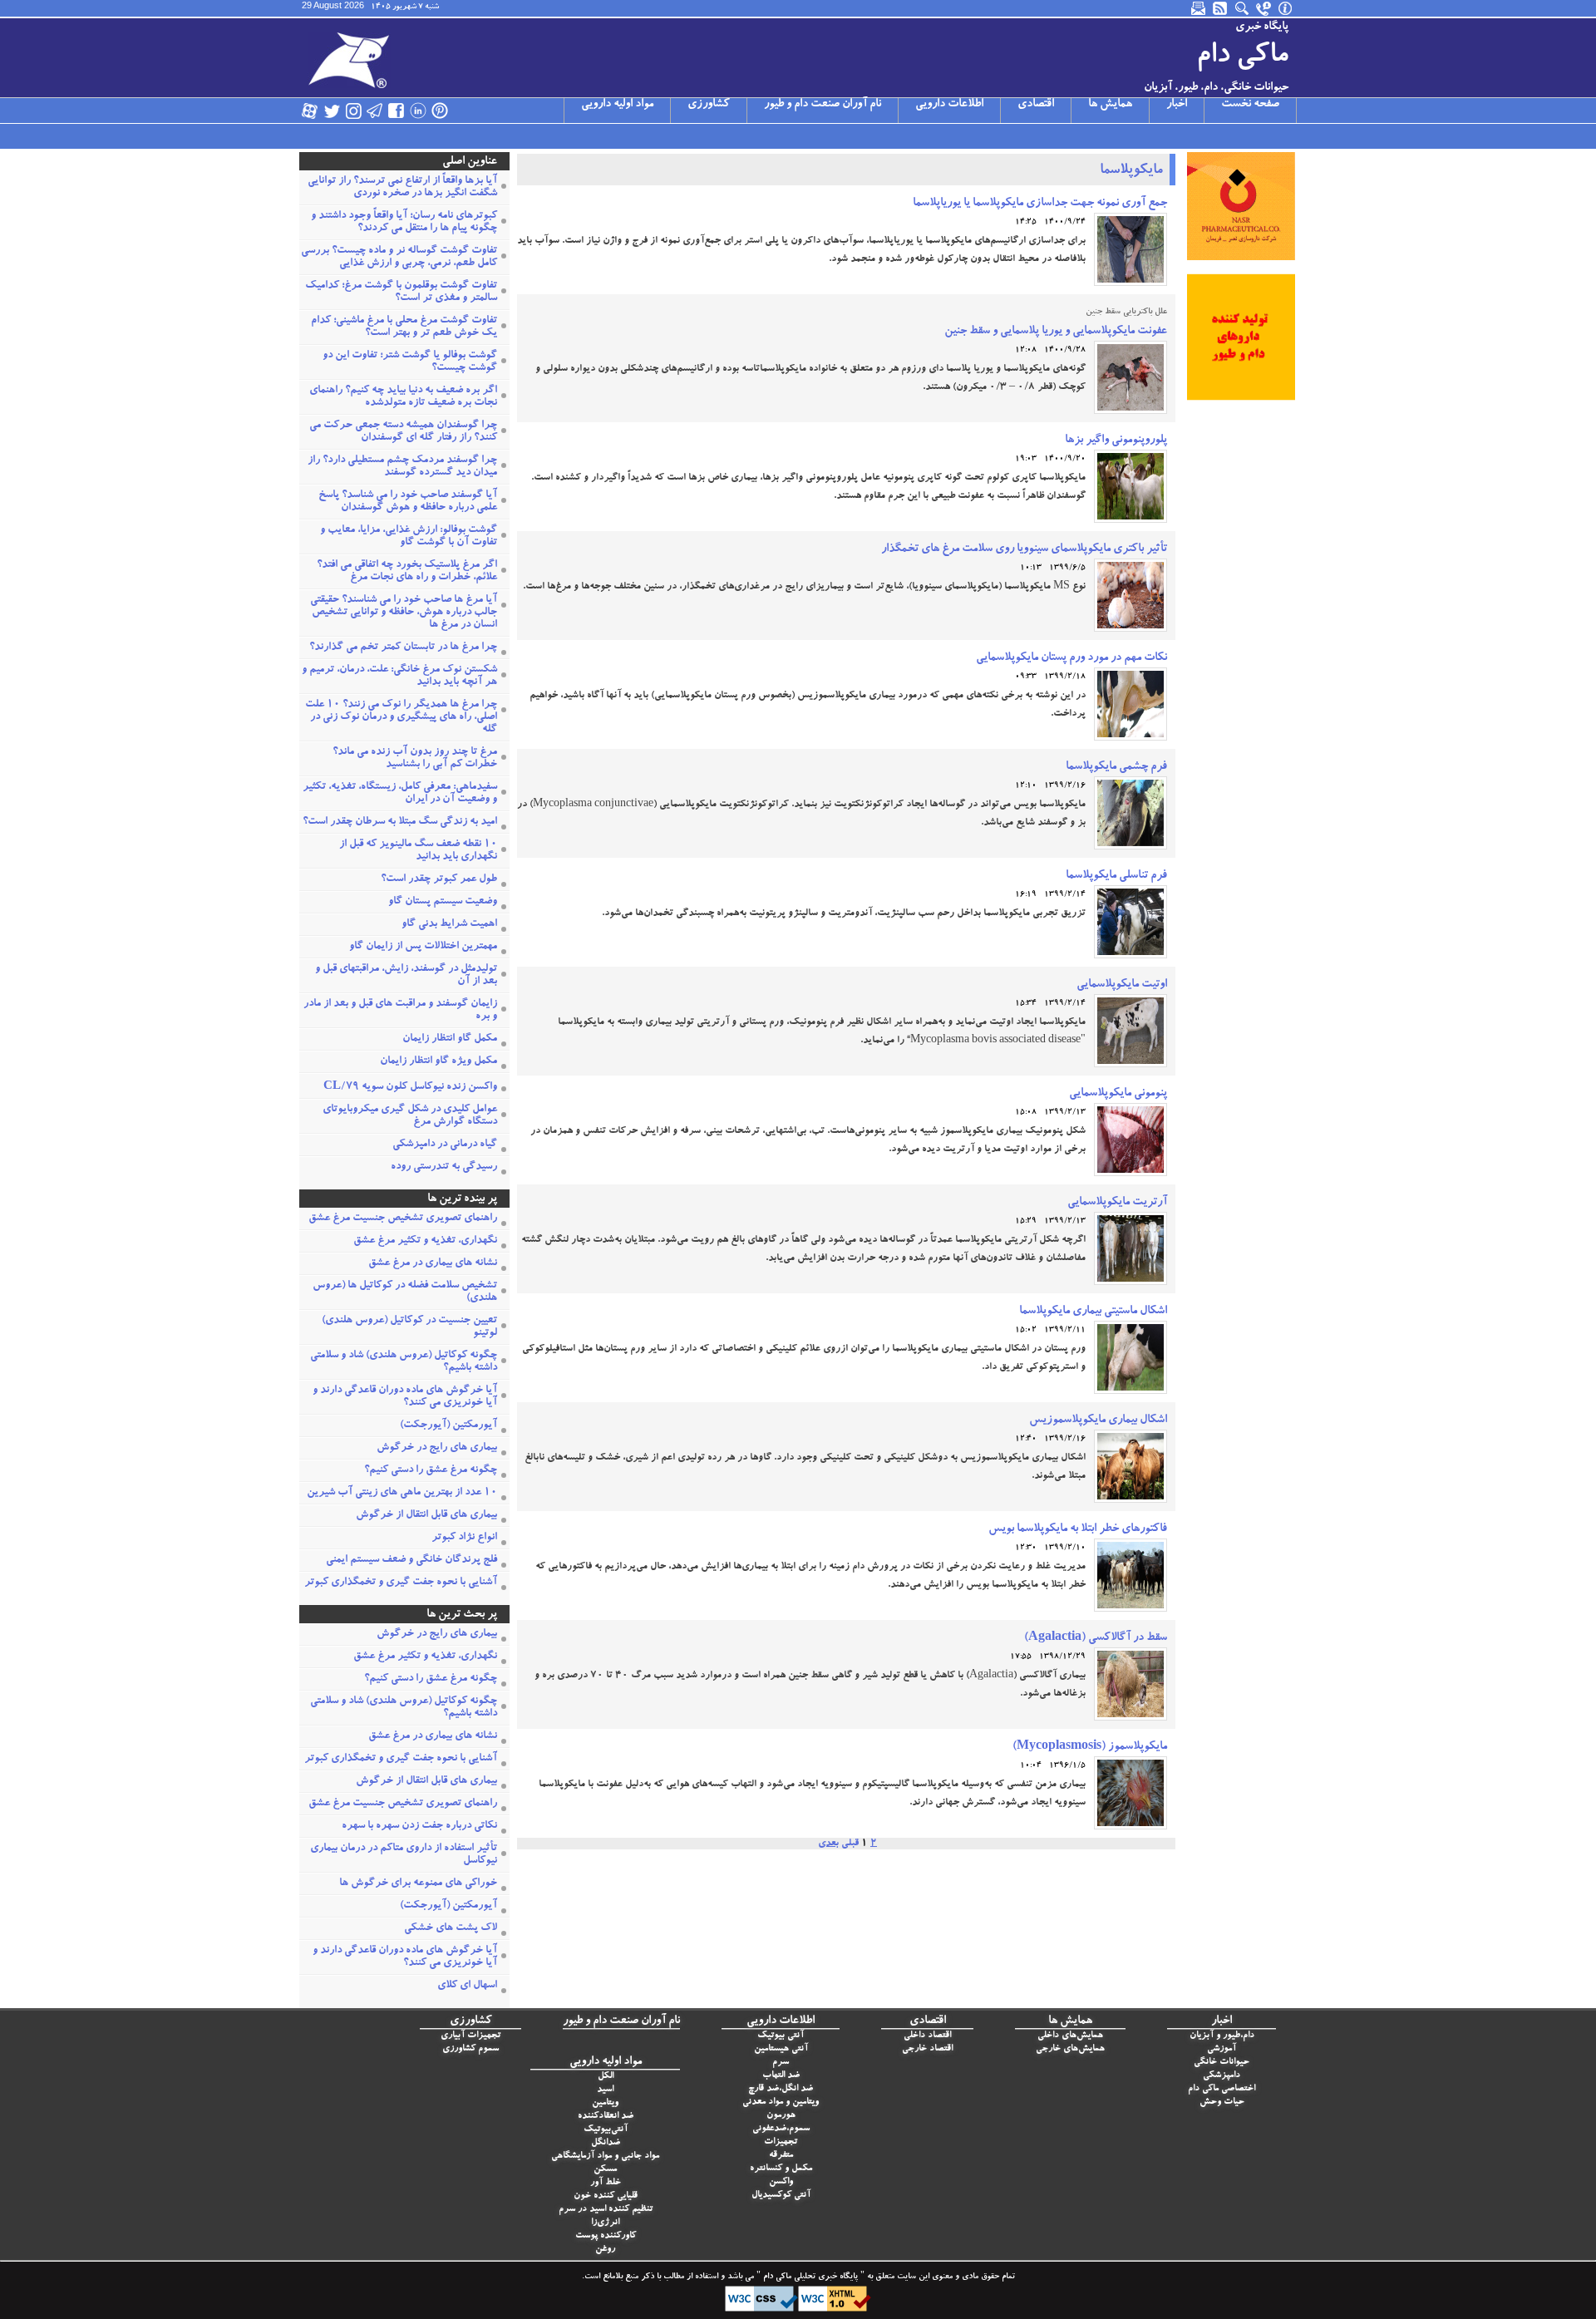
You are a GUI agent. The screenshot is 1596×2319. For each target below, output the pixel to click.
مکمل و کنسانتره (781, 2169)
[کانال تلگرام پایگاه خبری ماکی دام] (375, 111)
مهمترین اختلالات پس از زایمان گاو (423, 947)
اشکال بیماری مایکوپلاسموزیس (1098, 1420)
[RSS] (1221, 8)
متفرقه (781, 2156)
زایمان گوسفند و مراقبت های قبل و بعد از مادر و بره (400, 1011)
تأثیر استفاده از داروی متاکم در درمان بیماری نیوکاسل (404, 1855)
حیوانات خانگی (1222, 2063)
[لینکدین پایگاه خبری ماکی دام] (418, 111)
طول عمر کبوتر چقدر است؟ (439, 880)
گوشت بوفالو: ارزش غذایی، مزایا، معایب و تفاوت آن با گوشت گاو (409, 537)
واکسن (781, 2182)
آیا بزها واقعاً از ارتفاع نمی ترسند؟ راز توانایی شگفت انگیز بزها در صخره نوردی (402, 188)
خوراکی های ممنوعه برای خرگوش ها (418, 1884)
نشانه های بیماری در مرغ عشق (433, 1264)
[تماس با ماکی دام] (1264, 8)
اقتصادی (1036, 105)
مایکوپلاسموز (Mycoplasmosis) (1090, 1747)
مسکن (605, 2170)
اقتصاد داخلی (927, 2036)
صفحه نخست (1250, 105)
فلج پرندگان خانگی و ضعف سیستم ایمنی (411, 1561)
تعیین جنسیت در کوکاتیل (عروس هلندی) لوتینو (409, 1327)
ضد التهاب (781, 2076)
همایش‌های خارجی (1070, 2049)
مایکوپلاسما (1131, 171)
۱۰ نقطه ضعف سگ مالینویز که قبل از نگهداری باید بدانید (418, 851)
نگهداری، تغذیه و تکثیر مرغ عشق (425, 1241)
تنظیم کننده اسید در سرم (606, 2210)
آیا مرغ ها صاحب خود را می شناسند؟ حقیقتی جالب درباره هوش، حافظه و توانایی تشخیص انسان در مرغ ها (404, 613)
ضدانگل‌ (606, 2143)
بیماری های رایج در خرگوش (437, 1448)
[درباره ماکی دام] (1286, 8)
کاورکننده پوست (606, 2236)
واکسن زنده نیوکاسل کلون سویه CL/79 (410, 1088)
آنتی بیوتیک (781, 2036)
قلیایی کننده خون (606, 2196)
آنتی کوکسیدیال (781, 2196)
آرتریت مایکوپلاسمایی (1117, 1203)
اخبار (1177, 105)
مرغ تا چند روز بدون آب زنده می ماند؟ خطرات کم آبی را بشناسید (415, 759)
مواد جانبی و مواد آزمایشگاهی (605, 2157)
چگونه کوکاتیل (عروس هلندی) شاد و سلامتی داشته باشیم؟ (404, 1362)
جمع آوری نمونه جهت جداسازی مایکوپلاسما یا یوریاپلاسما (1040, 204)
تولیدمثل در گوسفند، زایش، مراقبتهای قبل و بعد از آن (406, 976)
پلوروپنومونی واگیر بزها (1116, 441)
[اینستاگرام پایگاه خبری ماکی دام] (353, 111)
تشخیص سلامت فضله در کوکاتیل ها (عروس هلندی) (405, 1292)
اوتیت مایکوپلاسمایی (1122, 985)
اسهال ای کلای (467, 1986)
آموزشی (1222, 2049)
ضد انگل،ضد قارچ (781, 2089)
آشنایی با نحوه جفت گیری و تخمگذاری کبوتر (401, 1583)
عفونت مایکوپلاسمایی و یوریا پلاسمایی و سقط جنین (1056, 332)
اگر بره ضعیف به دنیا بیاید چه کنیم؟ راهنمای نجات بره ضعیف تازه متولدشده (403, 397)
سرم (781, 2063)
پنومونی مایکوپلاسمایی (1118, 1094)
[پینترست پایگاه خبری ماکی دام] (440, 111)
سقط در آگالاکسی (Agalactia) (1096, 1638)
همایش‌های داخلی (1070, 2036)
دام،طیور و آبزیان (1222, 2036)
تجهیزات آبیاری (470, 2036)
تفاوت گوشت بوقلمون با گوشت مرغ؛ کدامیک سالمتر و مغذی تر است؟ (401, 293)
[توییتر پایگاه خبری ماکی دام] (332, 111)
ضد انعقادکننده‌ (606, 2117)
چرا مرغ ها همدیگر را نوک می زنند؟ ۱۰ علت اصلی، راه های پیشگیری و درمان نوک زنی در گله (401, 718)
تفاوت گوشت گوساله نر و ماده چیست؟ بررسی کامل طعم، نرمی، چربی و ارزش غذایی (399, 258)
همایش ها (1110, 105)
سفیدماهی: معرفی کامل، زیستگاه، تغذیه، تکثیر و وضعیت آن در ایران (400, 794)
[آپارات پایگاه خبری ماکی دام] (310, 111)
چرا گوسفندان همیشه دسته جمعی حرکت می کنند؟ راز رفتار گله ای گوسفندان (403, 432)
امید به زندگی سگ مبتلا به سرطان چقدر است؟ (400, 822)
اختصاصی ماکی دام (1222, 2089)
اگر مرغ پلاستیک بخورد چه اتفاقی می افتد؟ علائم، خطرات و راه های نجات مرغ (407, 572)
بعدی (828, 1844)
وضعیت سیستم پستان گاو (443, 902)
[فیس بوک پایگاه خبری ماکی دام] (397, 111)
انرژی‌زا (605, 2223)
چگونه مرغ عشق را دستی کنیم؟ (431, 1471)
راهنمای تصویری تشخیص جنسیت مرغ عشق (403, 1219)
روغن (605, 2250)
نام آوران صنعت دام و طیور (823, 105)
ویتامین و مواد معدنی (781, 2102)
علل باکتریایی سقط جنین (1126, 313)
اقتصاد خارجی (927, 2049)
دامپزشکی (1222, 2076)
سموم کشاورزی (470, 2049)
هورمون (781, 2116)
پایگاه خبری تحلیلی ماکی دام (809, 2277)
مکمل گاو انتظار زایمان (450, 1039)
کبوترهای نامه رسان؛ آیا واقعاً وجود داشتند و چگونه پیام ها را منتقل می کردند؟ (404, 223)
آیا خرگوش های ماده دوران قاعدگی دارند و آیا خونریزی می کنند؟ (405, 1397)
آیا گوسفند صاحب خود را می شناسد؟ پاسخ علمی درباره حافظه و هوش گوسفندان (408, 502)
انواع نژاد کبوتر (464, 1538)
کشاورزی (709, 105)
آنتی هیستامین (781, 2049)
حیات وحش (1222, 2102)
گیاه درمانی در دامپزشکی (445, 1145)
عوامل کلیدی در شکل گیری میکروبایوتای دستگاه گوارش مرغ (410, 1116)
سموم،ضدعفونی (781, 2129)
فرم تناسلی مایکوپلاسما (1116, 876)
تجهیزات (781, 2142)
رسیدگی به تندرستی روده (444, 1167)
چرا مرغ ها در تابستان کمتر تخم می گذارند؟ (403, 648)
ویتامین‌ (605, 2103)
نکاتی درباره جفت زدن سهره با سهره (419, 1827)
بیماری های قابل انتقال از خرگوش (426, 1516)
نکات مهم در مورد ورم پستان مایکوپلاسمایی (1071, 658)
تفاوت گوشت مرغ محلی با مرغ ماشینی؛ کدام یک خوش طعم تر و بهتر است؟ (404, 327)
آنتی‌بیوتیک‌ (606, 2130)
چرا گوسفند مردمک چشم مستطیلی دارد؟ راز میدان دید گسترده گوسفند (402, 467)
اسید (605, 2090)
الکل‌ (606, 2077)
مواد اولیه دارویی (617, 105)
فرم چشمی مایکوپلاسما (1116, 767)
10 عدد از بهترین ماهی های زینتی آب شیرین (402, 1493)
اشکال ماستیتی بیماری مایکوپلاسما (1093, 1312)
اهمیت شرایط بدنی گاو (449, 925)
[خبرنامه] (1199, 8)
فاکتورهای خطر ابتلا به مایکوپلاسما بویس (1078, 1529)
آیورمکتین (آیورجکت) (448, 1426)
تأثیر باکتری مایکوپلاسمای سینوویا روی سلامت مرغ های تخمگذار (1024, 549)
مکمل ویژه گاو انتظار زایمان (438, 1062)
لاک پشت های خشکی (451, 1929)
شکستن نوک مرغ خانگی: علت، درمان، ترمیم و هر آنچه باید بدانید (399, 677)
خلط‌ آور (606, 2183)
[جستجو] (1243, 8)
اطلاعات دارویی (949, 105)
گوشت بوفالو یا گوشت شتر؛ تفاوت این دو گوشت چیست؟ (410, 362)
